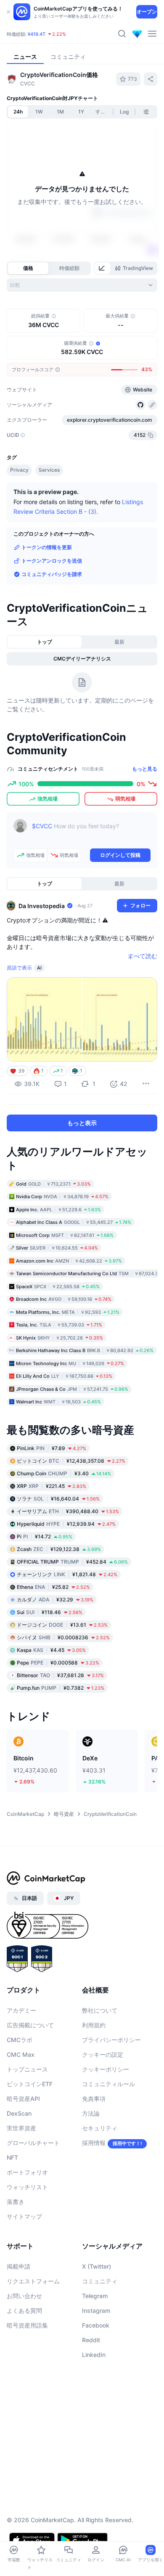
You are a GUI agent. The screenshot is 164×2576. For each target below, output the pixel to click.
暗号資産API (23, 2148)
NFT (12, 2207)
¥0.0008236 (63, 1686)
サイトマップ (24, 2266)
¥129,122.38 (59, 1598)
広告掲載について (30, 2074)
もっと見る (145, 818)
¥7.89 (52, 1497)
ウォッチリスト (27, 2236)
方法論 (91, 2163)
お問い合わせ (24, 2345)
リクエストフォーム (33, 2330)
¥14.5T (60, 34)
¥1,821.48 (67, 1623)
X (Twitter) (97, 2316)
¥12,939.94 (66, 1573)
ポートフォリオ (27, 2221)
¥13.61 (62, 1674)
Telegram (95, 2345)
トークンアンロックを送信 (52, 610)
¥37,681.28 (60, 1724)
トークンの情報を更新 (47, 596)
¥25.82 (53, 1636)
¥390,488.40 (68, 1560)
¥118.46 (50, 1661)
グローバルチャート (33, 2192)
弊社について (100, 2059)
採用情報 (94, 2192)
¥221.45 (52, 1535)
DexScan (19, 2163)
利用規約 (94, 2074)
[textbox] (91, 881)
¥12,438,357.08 (71, 1510)
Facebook (96, 2374)
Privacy (19, 519)
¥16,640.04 (58, 1547)
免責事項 (94, 2148)
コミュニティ (100, 2330)
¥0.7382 (61, 1737)
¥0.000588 (58, 1711)
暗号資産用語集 (27, 2374)
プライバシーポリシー (111, 2089)
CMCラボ (20, 2089)
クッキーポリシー (106, 2118)
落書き (16, 2251)
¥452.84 (72, 1610)
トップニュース (27, 2118)
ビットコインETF (30, 2133)
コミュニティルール (108, 2133)
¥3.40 (64, 1522)
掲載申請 (19, 2316)
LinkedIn (94, 2404)
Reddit (91, 2389)
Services (49, 519)
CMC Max (21, 2104)
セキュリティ (100, 2177)
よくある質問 (24, 2360)
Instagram (96, 2360)
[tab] (103, 268)
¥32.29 (55, 1648)
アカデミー (21, 2059)
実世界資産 (21, 2177)
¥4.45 (51, 1699)
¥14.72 (45, 1585)
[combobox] (82, 285)
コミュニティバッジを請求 (52, 623)
